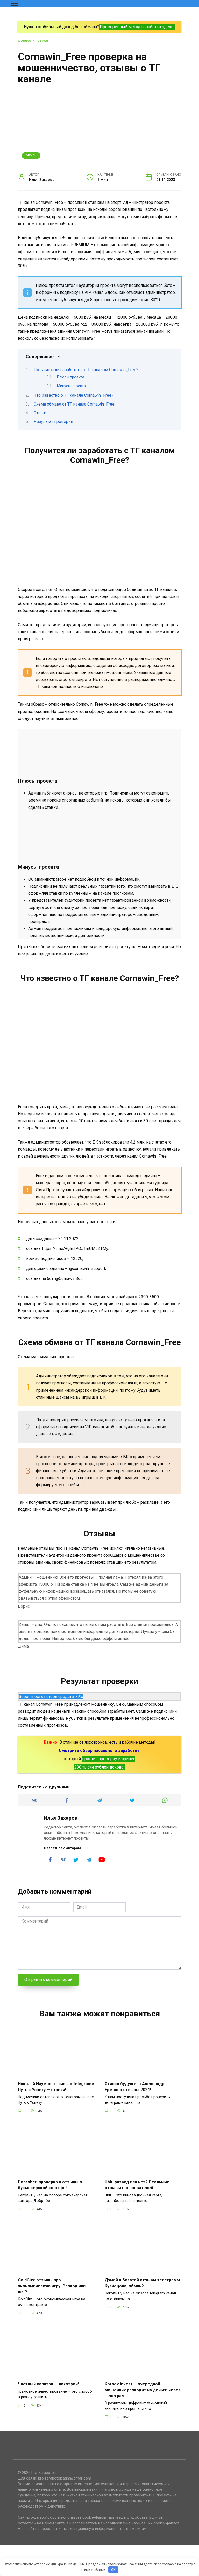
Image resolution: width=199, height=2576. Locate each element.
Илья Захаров (61, 1818)
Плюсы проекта (71, 377)
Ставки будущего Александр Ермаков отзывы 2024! (134, 2087)
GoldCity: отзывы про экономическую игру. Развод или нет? (52, 2286)
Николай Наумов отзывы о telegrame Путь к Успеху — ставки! (56, 2087)
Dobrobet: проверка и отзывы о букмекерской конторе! (50, 2185)
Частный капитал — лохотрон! (48, 2384)
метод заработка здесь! (152, 27)
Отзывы (42, 413)
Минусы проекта (71, 386)
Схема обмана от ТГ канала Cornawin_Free (74, 404)
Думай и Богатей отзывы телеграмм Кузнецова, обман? (142, 2283)
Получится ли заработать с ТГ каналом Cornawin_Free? (86, 370)
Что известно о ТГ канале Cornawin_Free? (74, 395)
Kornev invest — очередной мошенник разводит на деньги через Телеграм (143, 2390)
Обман (31, 155)
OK (113, 2570)
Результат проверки (53, 422)
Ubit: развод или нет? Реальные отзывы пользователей (137, 2185)
